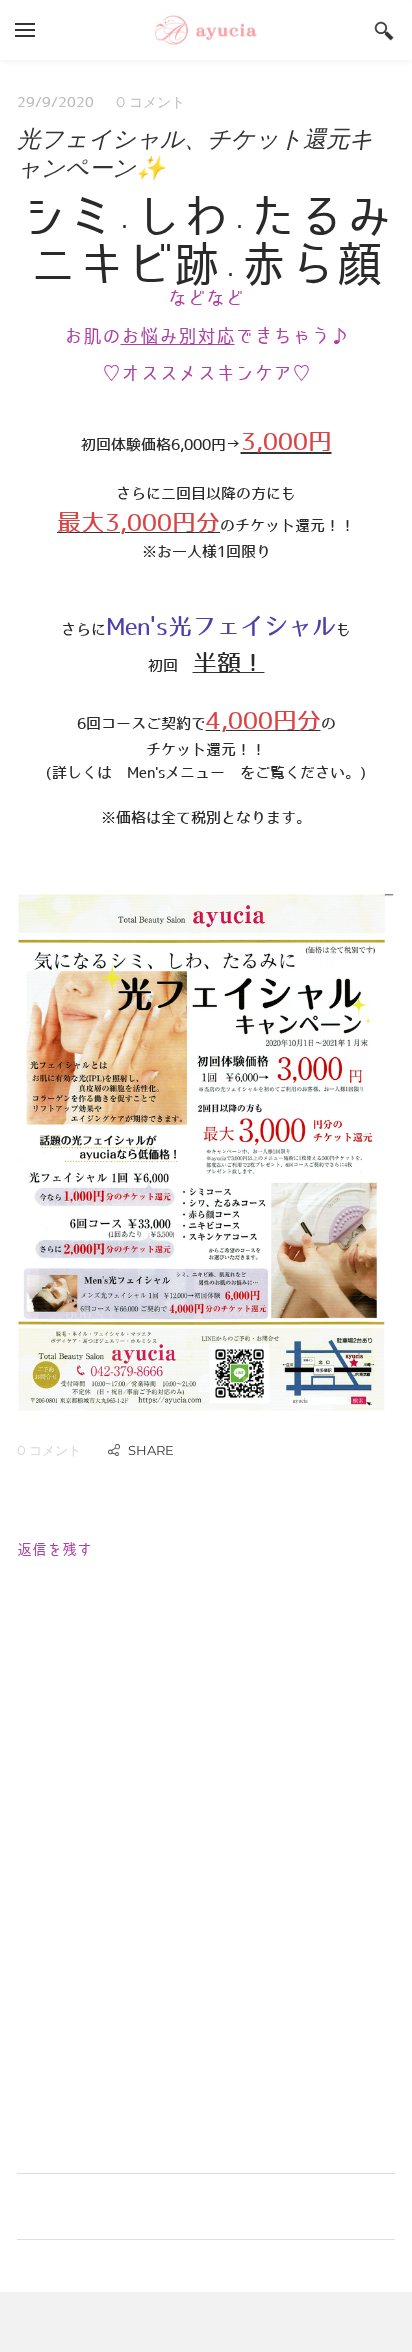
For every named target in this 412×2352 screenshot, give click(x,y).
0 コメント (150, 102)
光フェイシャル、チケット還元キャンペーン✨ (195, 153)
